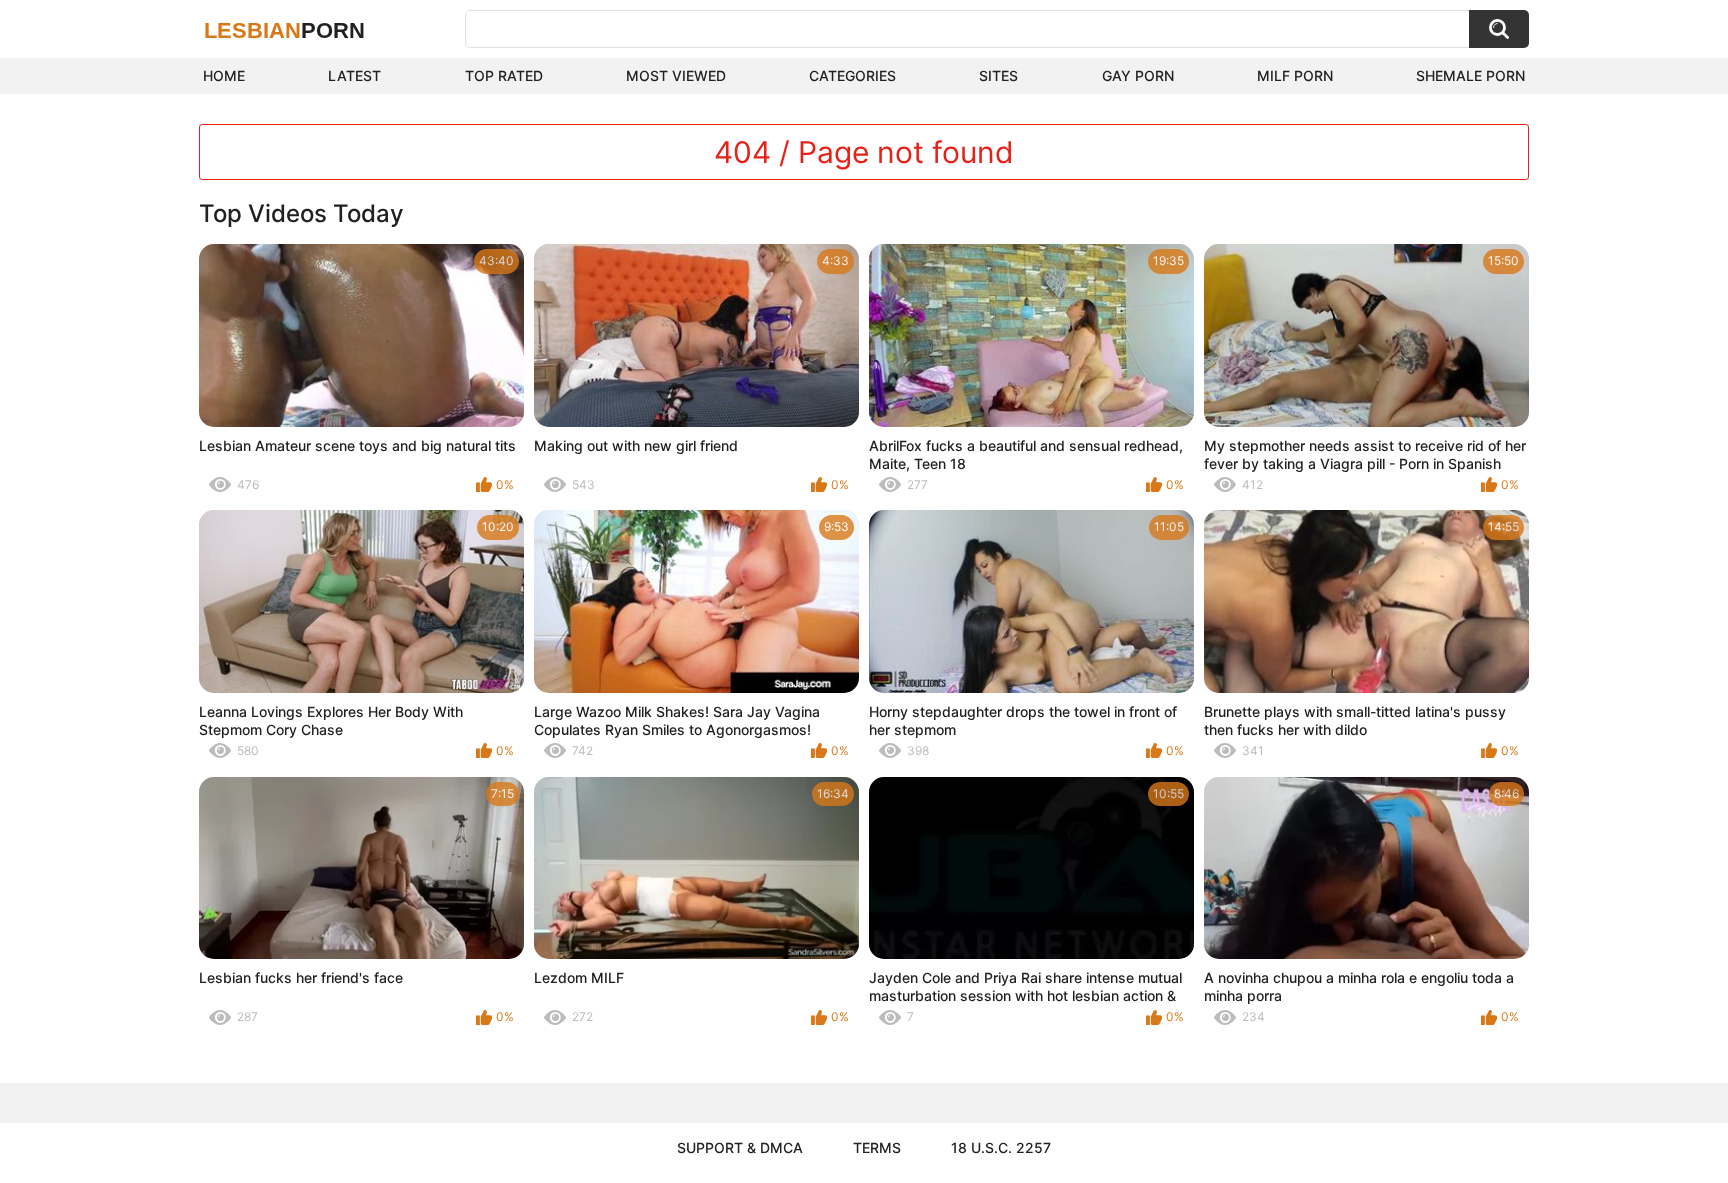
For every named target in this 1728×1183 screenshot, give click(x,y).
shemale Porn (1470, 75)
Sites (998, 75)
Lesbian (284, 30)
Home (224, 75)
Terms (877, 1147)
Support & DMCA (740, 1147)
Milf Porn (1295, 75)
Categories (852, 75)
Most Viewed (676, 75)
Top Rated (504, 75)
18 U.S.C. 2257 (1001, 1147)
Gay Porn (1138, 75)
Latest (354, 75)
